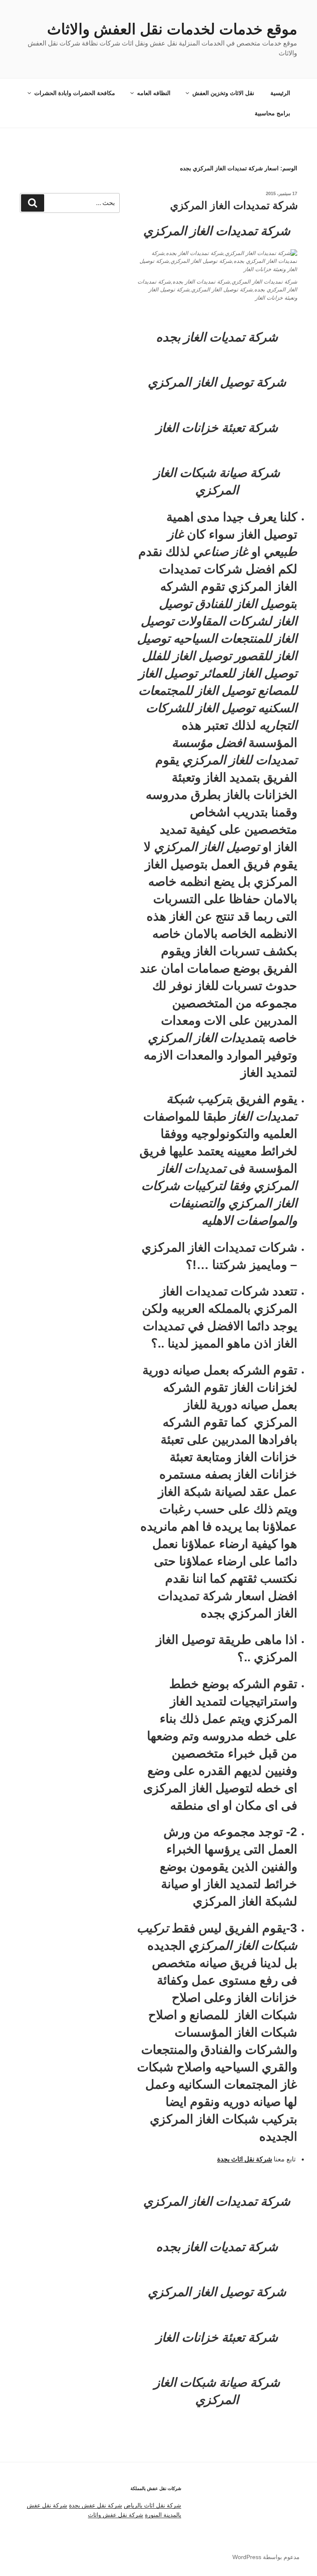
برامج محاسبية (272, 113)
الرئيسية (280, 93)
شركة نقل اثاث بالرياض (153, 2505)
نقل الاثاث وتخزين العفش (223, 93)
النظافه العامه (154, 93)
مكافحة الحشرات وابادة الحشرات (75, 93)
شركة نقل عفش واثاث (116, 2515)
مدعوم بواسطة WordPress (266, 2557)
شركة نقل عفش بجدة (96, 2505)
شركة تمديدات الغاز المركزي (234, 205)
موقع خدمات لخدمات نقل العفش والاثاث (172, 29)
